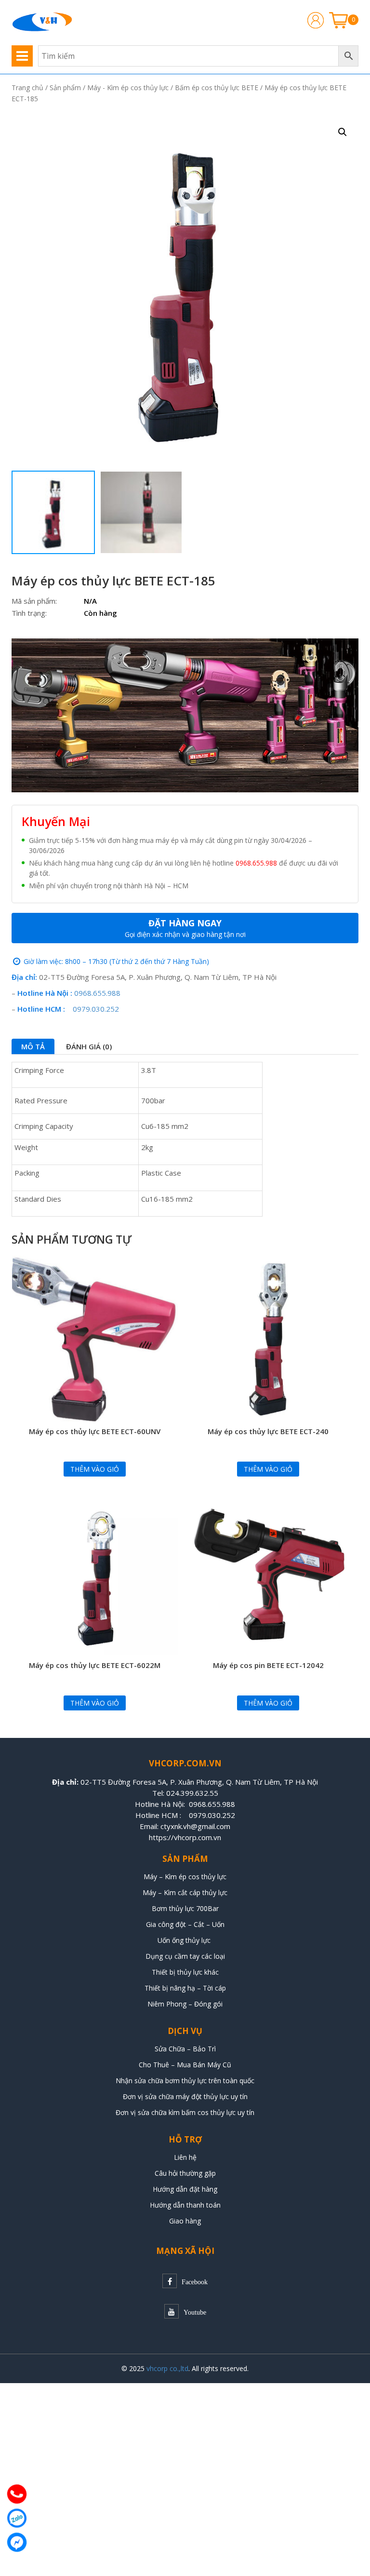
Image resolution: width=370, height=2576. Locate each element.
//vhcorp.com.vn (195, 1837)
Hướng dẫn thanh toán (185, 2205)
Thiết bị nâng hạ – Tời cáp (185, 1988)
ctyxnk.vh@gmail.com (195, 1826)
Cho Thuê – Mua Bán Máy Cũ (185, 2065)
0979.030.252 (96, 1009)
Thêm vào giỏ (95, 1469)
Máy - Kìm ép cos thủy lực (128, 88)
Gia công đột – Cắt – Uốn (185, 1924)
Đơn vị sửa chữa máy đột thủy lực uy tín (185, 2096)
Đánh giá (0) (89, 1046)
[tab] (33, 1046)
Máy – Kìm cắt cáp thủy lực (185, 1892)
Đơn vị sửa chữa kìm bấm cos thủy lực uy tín (185, 2112)
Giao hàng (185, 2221)
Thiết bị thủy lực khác (185, 1972)
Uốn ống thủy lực (185, 1940)
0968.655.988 (256, 863)
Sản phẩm (65, 88)
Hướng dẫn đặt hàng (185, 2189)
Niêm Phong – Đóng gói (185, 2004)
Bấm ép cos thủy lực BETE (217, 88)
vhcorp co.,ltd (167, 2368)
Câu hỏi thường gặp (185, 2173)
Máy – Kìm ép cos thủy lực (185, 1877)
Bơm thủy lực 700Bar (185, 1908)
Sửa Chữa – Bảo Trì (185, 2049)
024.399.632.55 (192, 1793)
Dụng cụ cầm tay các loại (185, 1956)
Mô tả (33, 1046)
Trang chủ (27, 88)
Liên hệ (185, 2157)
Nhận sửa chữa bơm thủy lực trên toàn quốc (185, 2081)
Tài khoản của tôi (316, 20)
